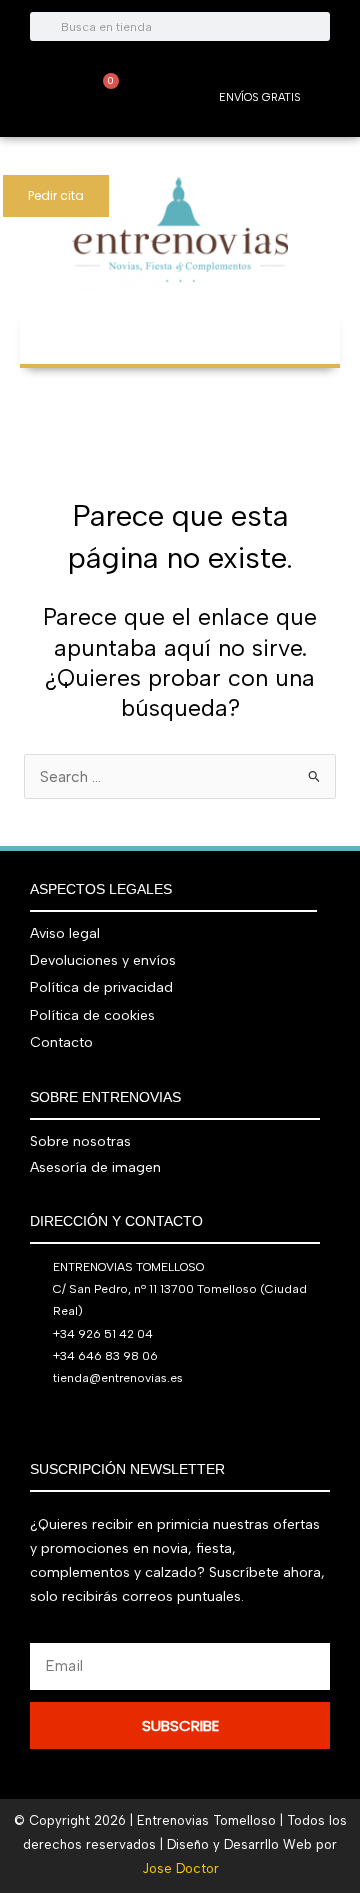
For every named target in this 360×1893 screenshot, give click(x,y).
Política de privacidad (101, 987)
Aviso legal (65, 933)
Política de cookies (92, 1015)
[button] (180, 328)
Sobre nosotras (80, 1141)
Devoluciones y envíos (103, 960)
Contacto (61, 1042)
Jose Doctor (180, 1868)
